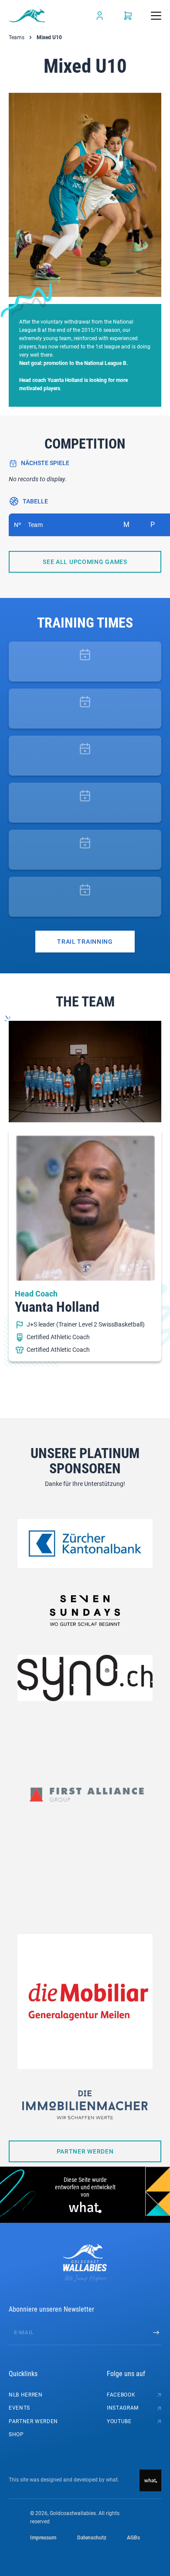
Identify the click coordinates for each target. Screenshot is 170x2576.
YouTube (119, 2421)
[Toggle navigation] (156, 16)
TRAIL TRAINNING (85, 942)
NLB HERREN (26, 2395)
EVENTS (19, 2408)
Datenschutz (92, 2538)
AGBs (133, 2538)
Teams (17, 37)
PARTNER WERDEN (33, 2421)
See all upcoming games (85, 562)
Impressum (43, 2538)
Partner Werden (85, 2151)
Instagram (123, 2408)
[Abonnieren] (156, 2333)
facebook (121, 2395)
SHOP (16, 2434)
